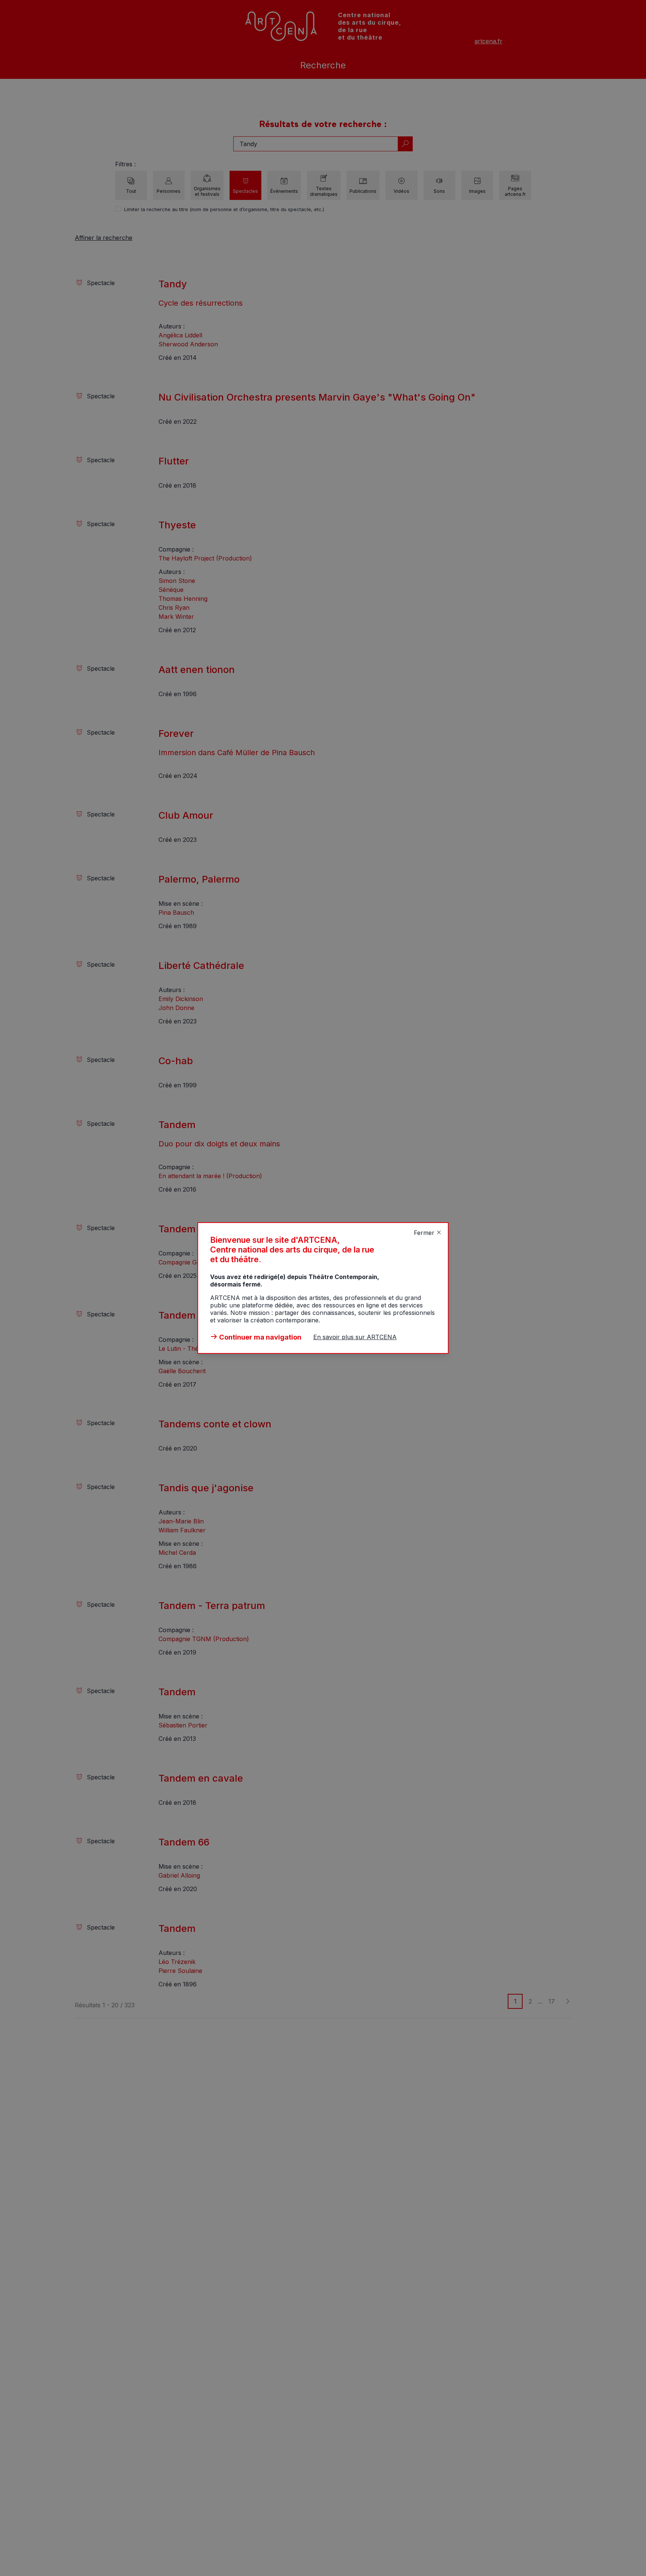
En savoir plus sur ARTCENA (355, 1337)
